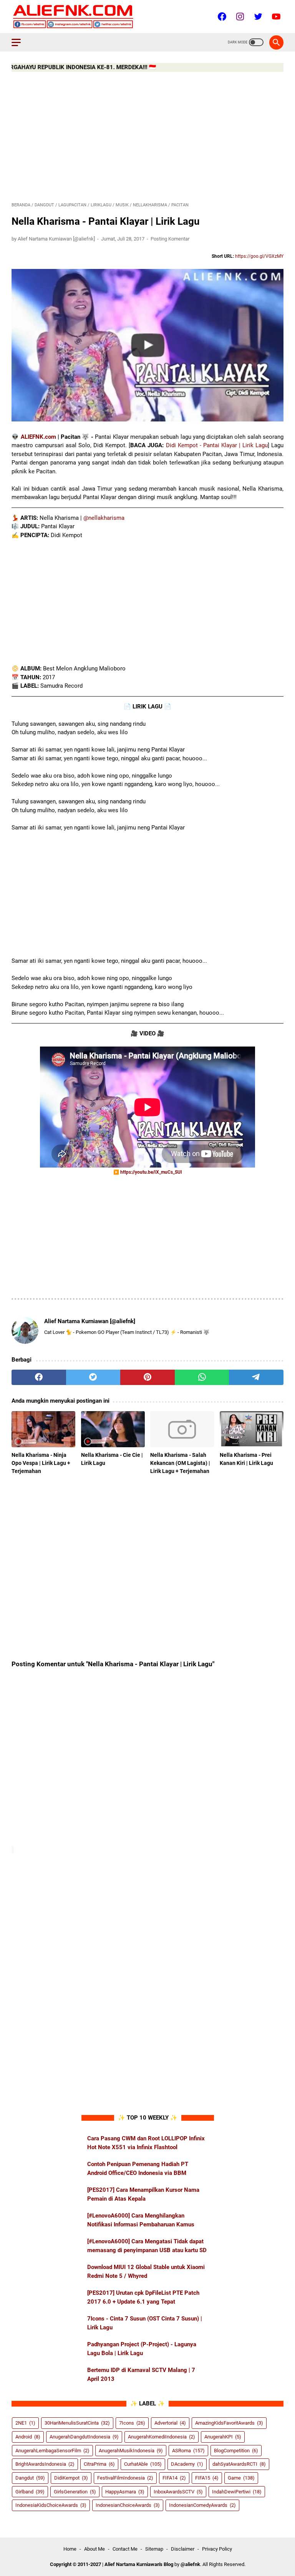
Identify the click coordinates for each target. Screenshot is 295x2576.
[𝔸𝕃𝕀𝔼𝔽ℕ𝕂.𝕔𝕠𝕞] (78, 17)
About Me (94, 2549)
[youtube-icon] (275, 17)
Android (28, 2437)
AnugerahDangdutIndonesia (84, 2437)
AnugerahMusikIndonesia (131, 2451)
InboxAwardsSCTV (178, 2492)
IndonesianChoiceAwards (128, 2505)
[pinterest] (147, 1377)
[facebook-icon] (221, 17)
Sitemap (154, 2549)
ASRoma (188, 2451)
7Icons (132, 2423)
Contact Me (125, 2549)
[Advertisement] (147, 137)
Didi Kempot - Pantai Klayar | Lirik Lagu (217, 445)
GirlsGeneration (75, 2492)
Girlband (30, 2492)
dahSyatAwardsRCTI (239, 2464)
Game (241, 2478)
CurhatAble (143, 2464)
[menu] (21, 42)
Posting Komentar (170, 239)
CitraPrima (99, 2464)
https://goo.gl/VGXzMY (259, 256)
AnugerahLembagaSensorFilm (52, 2451)
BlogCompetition (236, 2451)
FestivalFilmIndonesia (125, 2478)
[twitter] (93, 1377)
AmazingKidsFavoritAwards (229, 2423)
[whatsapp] (202, 1377)
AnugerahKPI (223, 2437)
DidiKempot (71, 2478)
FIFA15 (207, 2478)
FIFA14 (174, 2478)
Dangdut (30, 2478)
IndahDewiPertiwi (237, 2492)
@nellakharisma (104, 518)
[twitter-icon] (257, 17)
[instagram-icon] (239, 17)
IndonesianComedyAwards (202, 2505)
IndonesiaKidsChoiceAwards (51, 2505)
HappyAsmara (125, 2492)
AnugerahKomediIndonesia (162, 2437)
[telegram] (256, 1377)
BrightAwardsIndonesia (45, 2464)
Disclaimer (183, 2549)
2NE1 (25, 2423)
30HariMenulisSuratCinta (77, 2423)
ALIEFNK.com (38, 437)
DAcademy (187, 2464)
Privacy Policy (217, 2549)
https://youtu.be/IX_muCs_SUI (151, 1172)
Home (70, 2549)
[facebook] (39, 1377)
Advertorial (170, 2423)
